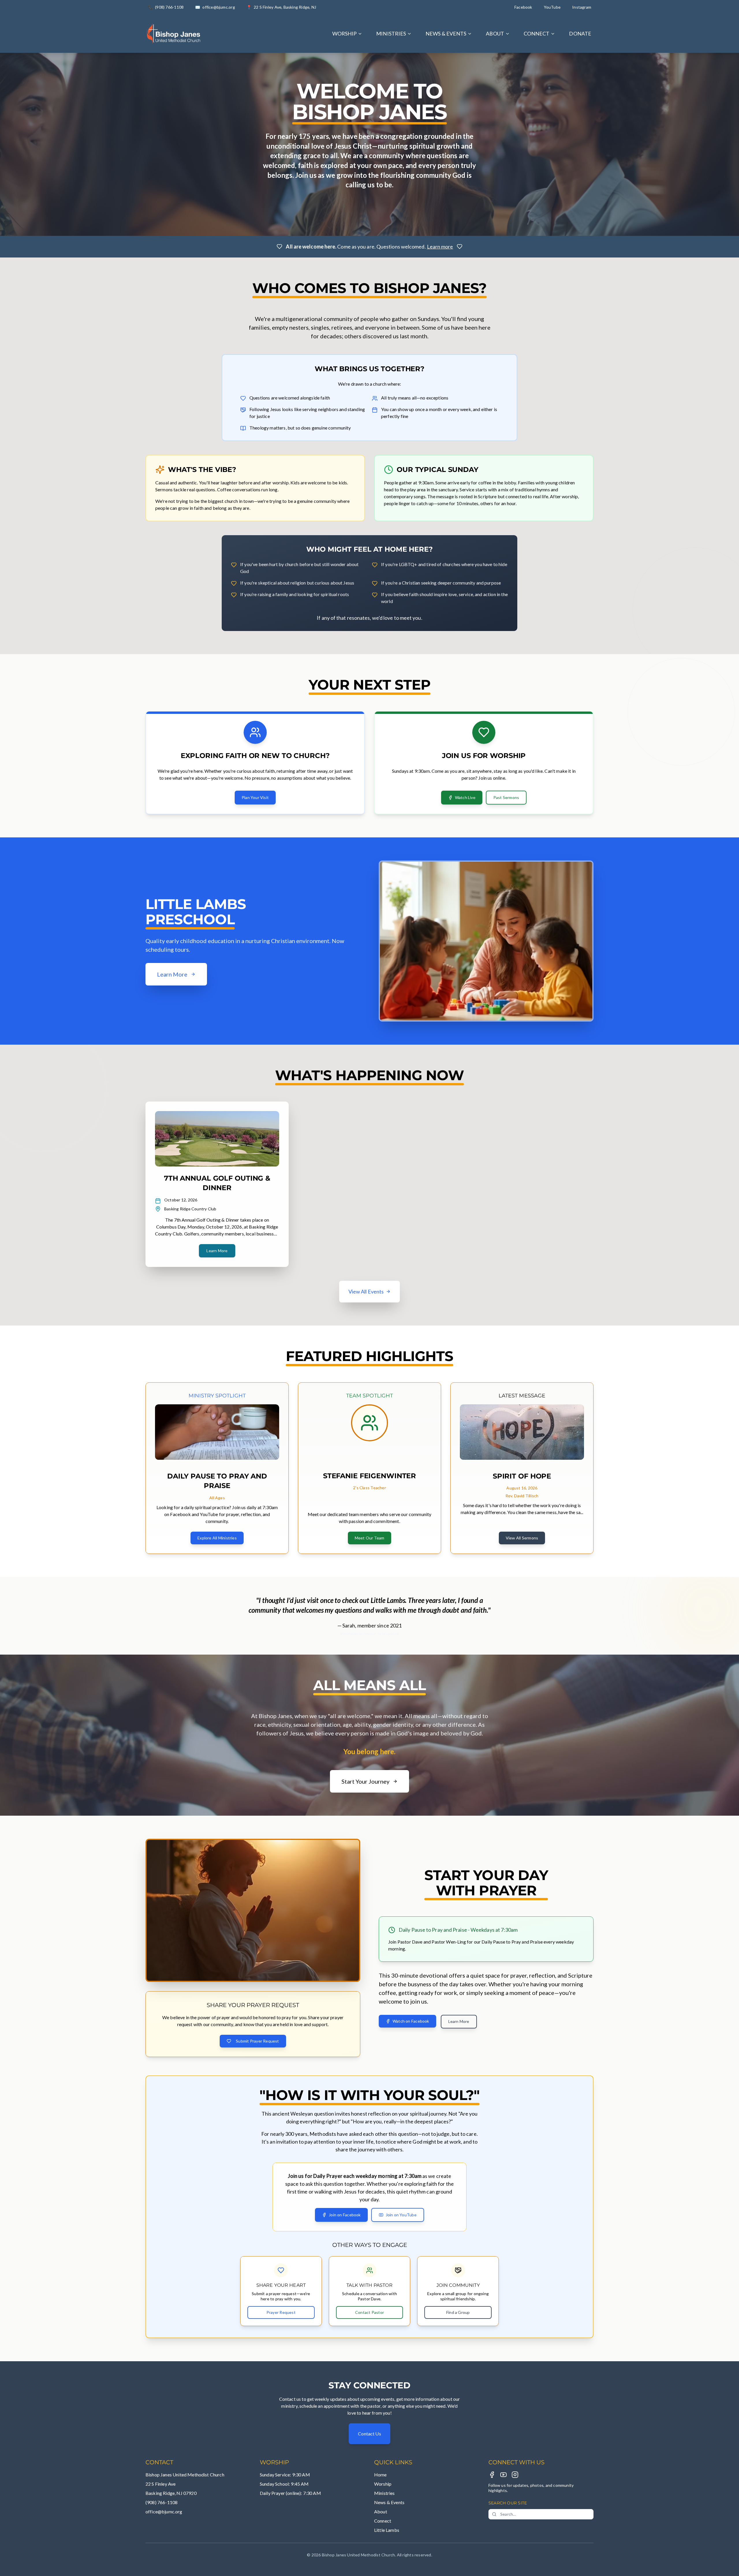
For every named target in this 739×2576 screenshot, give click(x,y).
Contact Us (369, 2434)
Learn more (440, 247)
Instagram (582, 7)
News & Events (389, 2502)
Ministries (385, 2493)
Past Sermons (506, 797)
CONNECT (537, 33)
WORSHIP (345, 33)
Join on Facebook (345, 2215)
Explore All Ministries (217, 1538)
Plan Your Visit (255, 797)
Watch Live (465, 797)
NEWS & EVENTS (446, 33)
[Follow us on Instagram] (515, 2475)
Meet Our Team (370, 1538)
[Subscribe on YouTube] (503, 2475)
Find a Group (458, 2312)
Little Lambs (387, 2530)
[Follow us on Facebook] (492, 2475)
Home (380, 2475)
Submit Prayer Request (257, 2041)
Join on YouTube (401, 2215)
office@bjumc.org (164, 2511)
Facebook (523, 7)
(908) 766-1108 (162, 2502)
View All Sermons (522, 1538)
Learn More (217, 1251)
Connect (383, 2521)
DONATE (580, 33)
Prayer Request (281, 2312)
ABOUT (495, 33)
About (381, 2511)
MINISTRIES (391, 33)
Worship (383, 2484)
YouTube (552, 7)
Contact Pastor (369, 2312)
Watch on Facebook (411, 2021)
